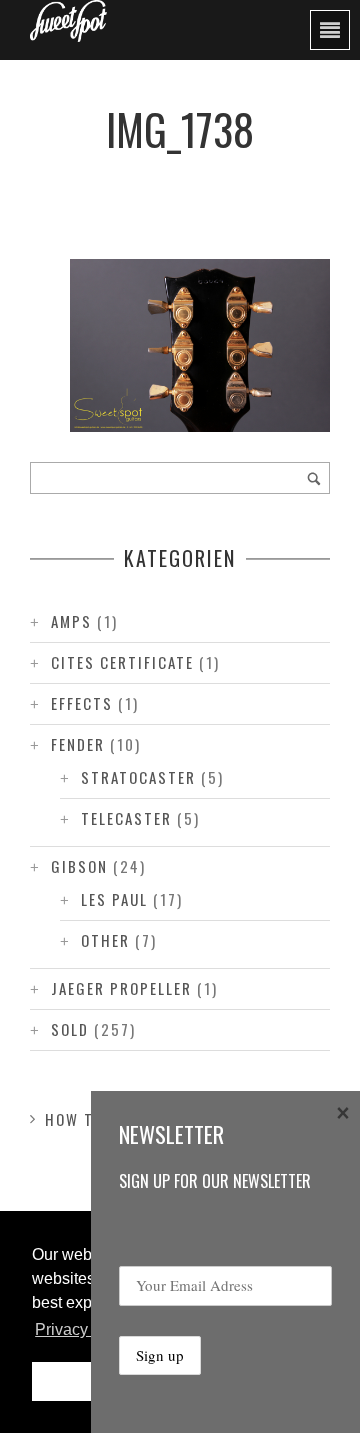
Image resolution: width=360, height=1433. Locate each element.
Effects (82, 703)
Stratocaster (138, 777)
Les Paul (114, 899)
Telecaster (126, 818)
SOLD (70, 1029)
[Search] (314, 478)
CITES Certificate (122, 662)
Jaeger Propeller (121, 988)
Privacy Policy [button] (85, 1329)
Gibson (79, 866)
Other (105, 940)
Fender (78, 744)
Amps (71, 621)
